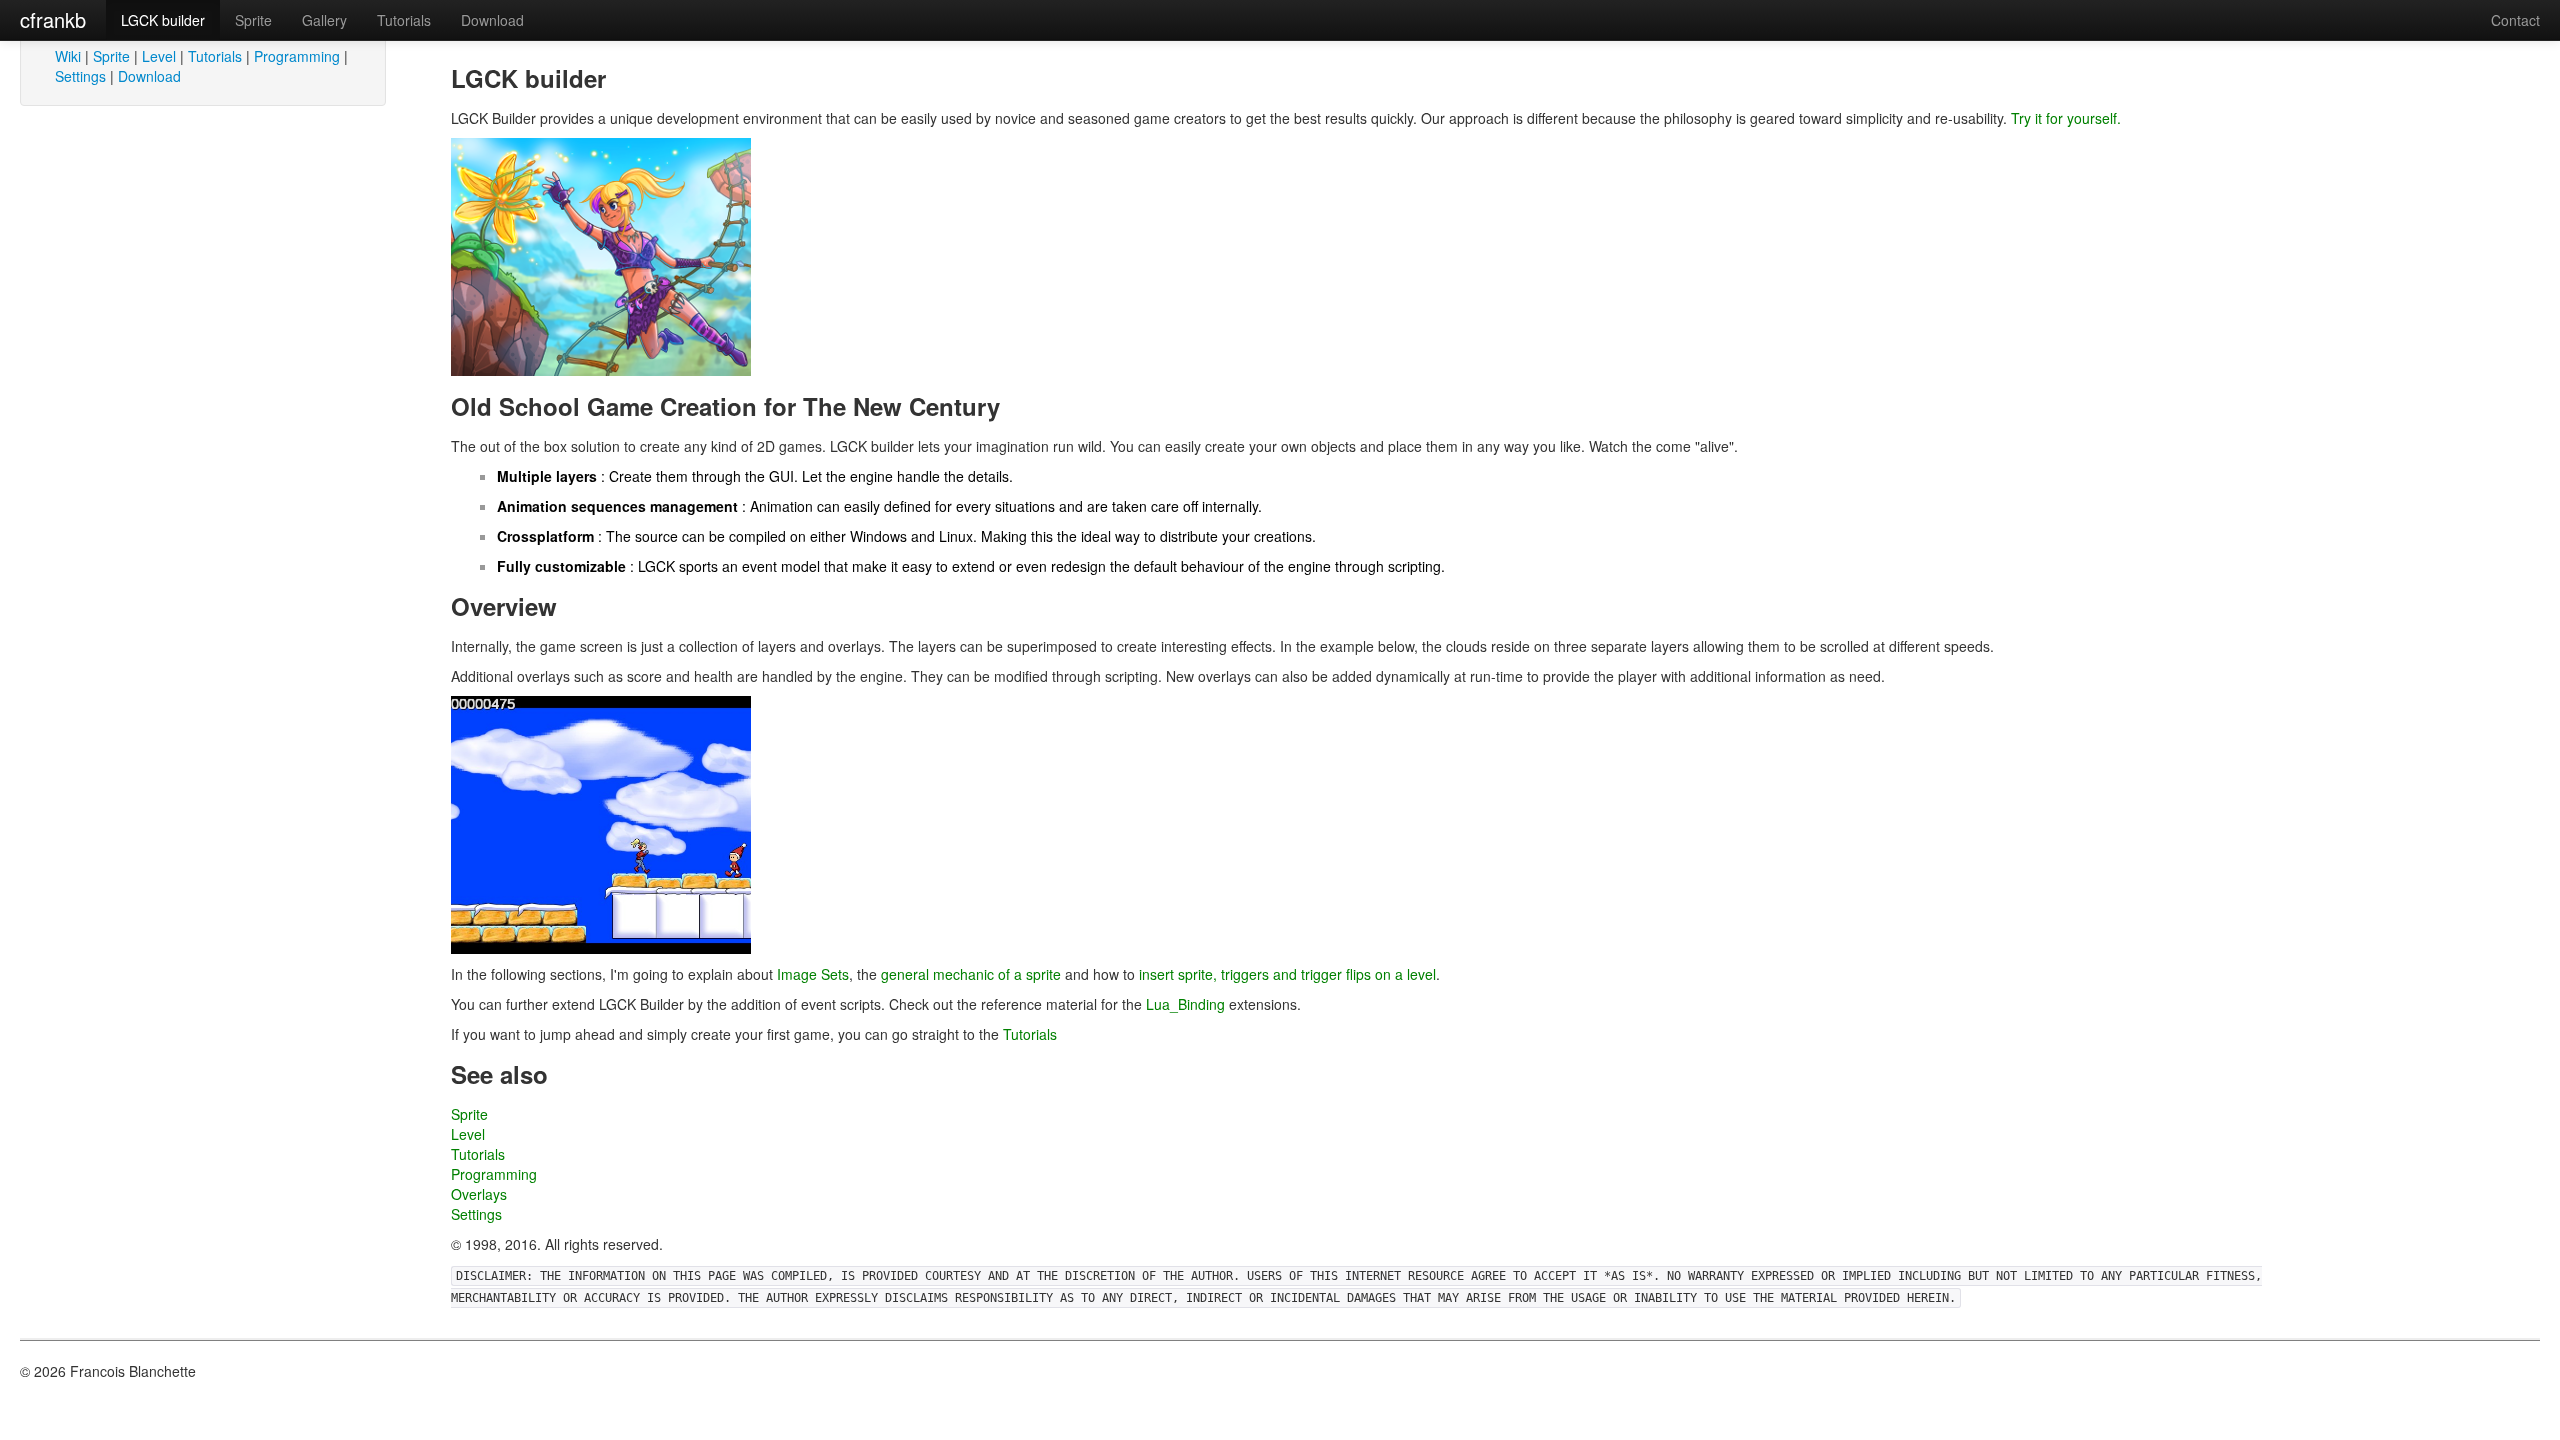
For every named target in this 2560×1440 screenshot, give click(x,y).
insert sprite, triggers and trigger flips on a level (1287, 974)
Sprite (253, 20)
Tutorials (404, 20)
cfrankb (53, 19)
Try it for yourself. (2066, 118)
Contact (2515, 20)
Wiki (68, 56)
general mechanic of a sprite (971, 974)
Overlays (479, 1194)
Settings (80, 76)
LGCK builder (163, 20)
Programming (297, 56)
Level (159, 56)
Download (492, 20)
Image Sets (813, 974)
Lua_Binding (1185, 1004)
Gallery (324, 20)
